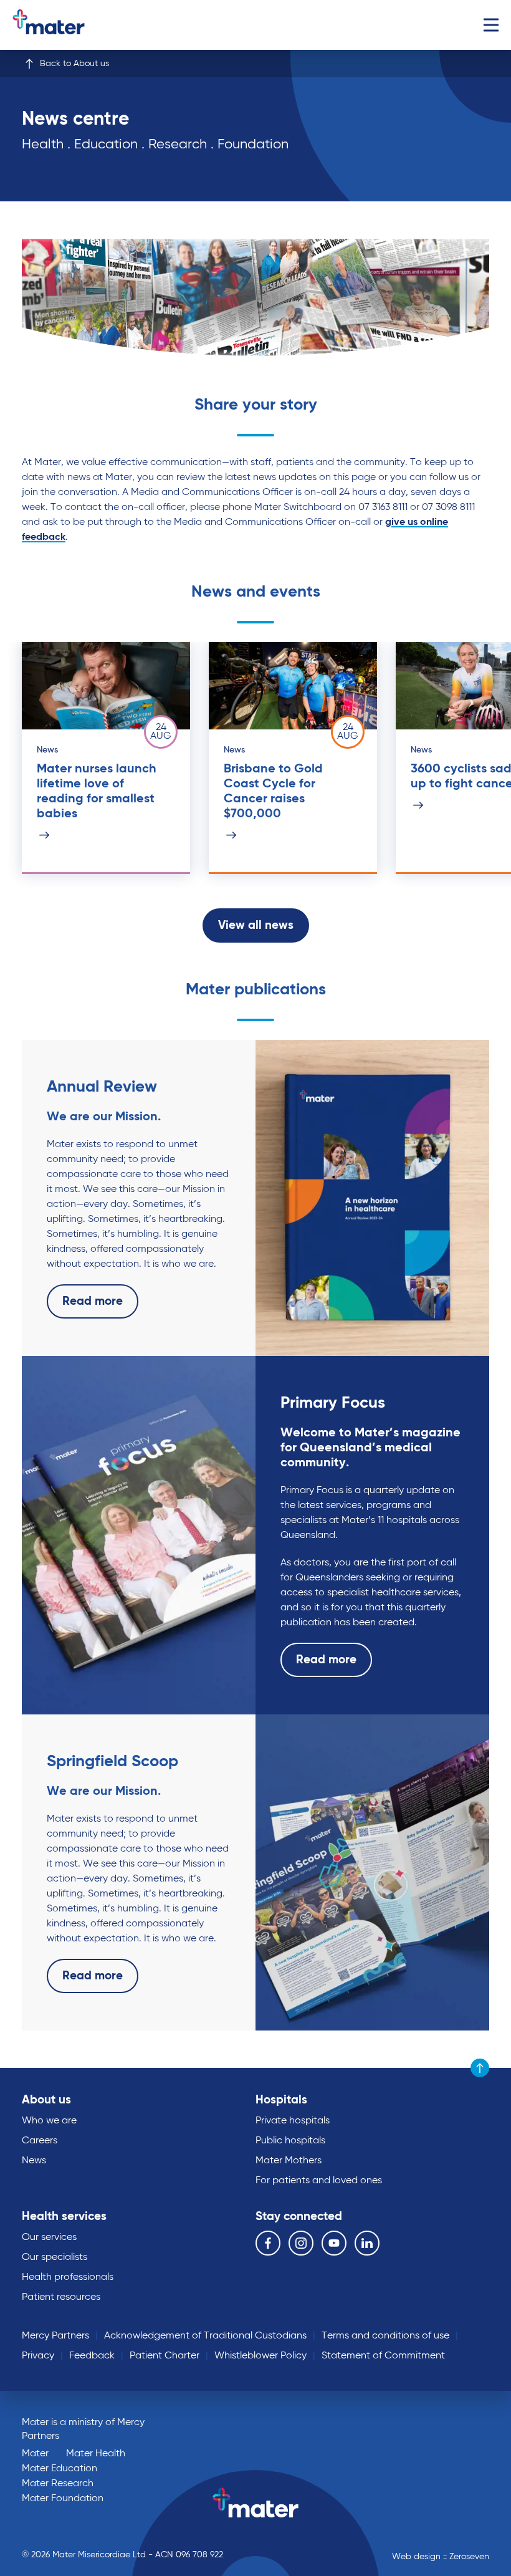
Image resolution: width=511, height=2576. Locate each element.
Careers (40, 2141)
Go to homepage (65, 25)
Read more (93, 1301)
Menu (491, 25)
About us (46, 2100)
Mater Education (60, 2469)
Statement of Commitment (383, 2356)
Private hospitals (293, 2121)
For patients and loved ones (319, 2181)
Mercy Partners (55, 2336)
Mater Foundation (63, 2499)
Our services (49, 2237)
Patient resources (61, 2297)
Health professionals (68, 2277)
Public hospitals (290, 2141)
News (34, 2161)
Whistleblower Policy (260, 2356)
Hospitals (281, 2100)
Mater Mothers (289, 2161)
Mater (35, 2454)
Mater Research (58, 2484)
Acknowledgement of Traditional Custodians (205, 2336)
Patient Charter (165, 2356)
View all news (256, 925)
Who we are (49, 2121)
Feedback (92, 2356)
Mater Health (96, 2454)
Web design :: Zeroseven (441, 2557)
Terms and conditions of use (385, 2336)
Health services (64, 2217)
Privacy (38, 2356)
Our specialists (55, 2257)
